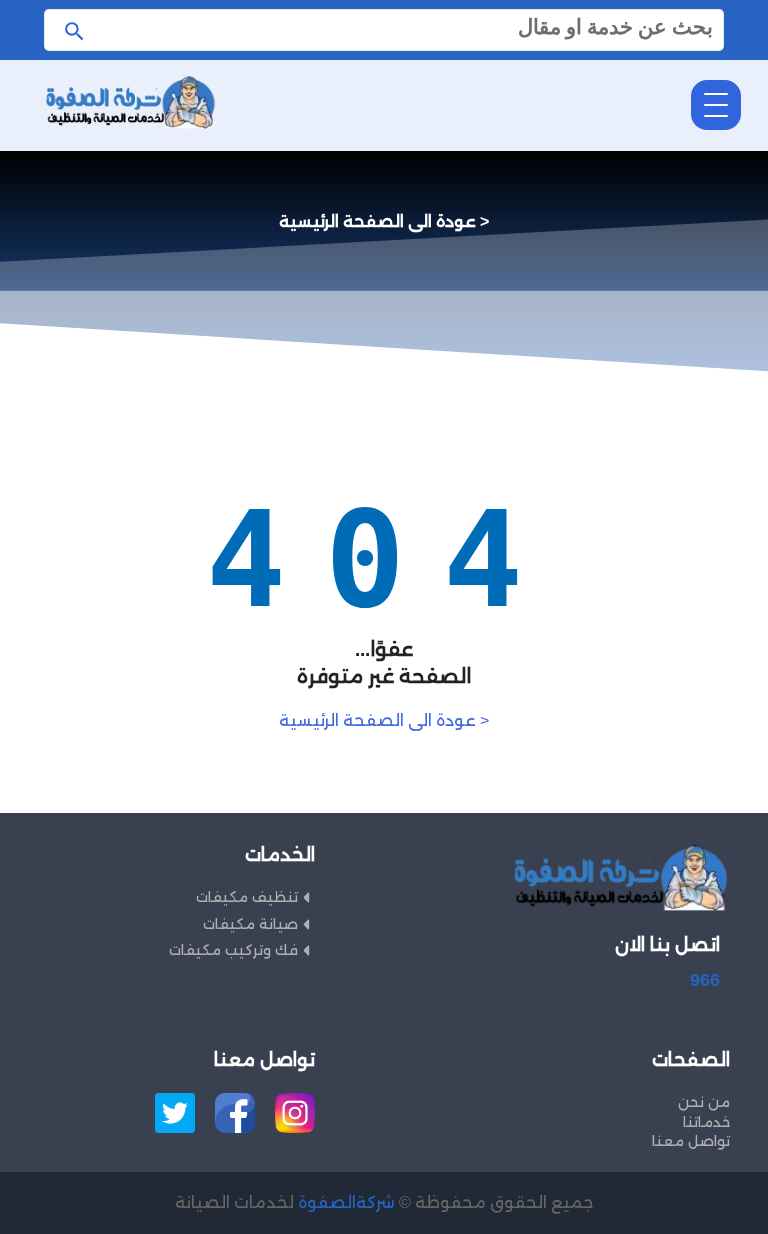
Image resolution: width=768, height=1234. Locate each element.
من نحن (703, 1102)
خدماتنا (706, 1122)
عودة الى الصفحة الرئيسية (384, 720)
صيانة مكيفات (250, 924)
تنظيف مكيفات (247, 897)
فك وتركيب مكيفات (233, 950)
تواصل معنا (690, 1141)
